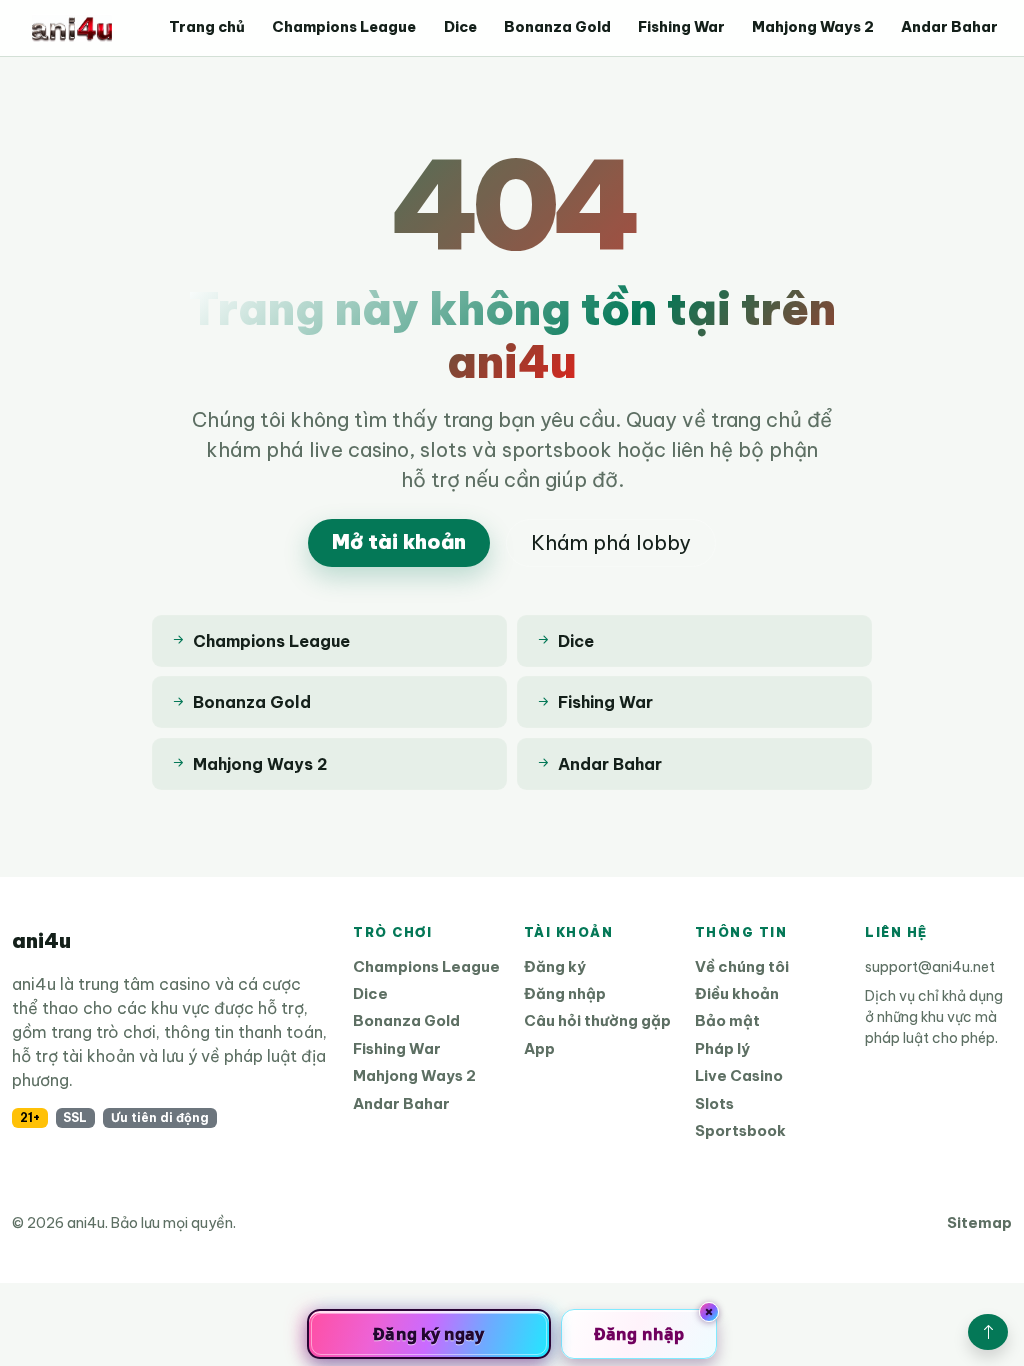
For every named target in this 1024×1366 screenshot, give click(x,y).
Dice (460, 27)
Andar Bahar (949, 27)
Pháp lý (722, 1048)
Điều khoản (737, 993)
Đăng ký (555, 966)
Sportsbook (740, 1130)
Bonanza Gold (557, 27)
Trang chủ (207, 27)
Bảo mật (727, 1020)
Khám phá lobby (611, 542)
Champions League (344, 27)
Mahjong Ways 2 (813, 27)
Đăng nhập (565, 993)
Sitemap (979, 1222)
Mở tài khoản (399, 541)
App (539, 1048)
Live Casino (739, 1075)
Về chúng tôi (742, 966)
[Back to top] (988, 1332)
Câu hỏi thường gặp (597, 1020)
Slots (714, 1103)
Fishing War (681, 27)
